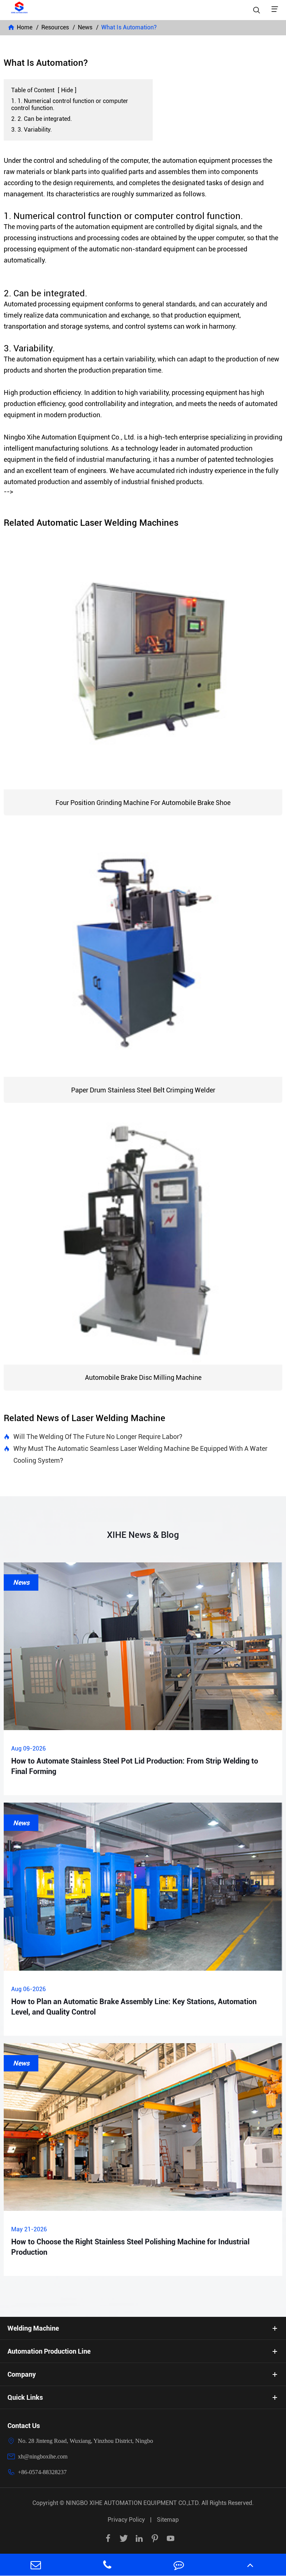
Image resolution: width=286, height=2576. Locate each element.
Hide (67, 90)
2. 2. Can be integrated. (42, 119)
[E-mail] (36, 2565)
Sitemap (168, 2520)
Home (25, 27)
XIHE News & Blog (143, 1535)
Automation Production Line (49, 2351)
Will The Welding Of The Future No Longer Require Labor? (93, 1437)
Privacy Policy (126, 2520)
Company (22, 2374)
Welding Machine (33, 2328)
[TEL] (107, 2565)
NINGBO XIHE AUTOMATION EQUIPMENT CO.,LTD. (134, 2503)
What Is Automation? (129, 27)
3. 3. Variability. (31, 130)
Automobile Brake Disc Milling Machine (143, 1377)
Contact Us (24, 2426)
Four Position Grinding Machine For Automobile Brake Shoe (143, 803)
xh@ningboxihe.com (43, 2456)
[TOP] (250, 2565)
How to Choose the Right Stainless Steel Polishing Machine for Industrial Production (130, 2247)
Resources (55, 27)
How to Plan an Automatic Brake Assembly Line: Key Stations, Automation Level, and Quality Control (134, 2007)
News (85, 27)
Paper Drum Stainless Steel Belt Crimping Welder (143, 1090)
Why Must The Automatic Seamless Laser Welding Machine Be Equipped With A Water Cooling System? (136, 1454)
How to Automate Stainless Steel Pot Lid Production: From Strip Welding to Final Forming (135, 1766)
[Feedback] (179, 2565)
